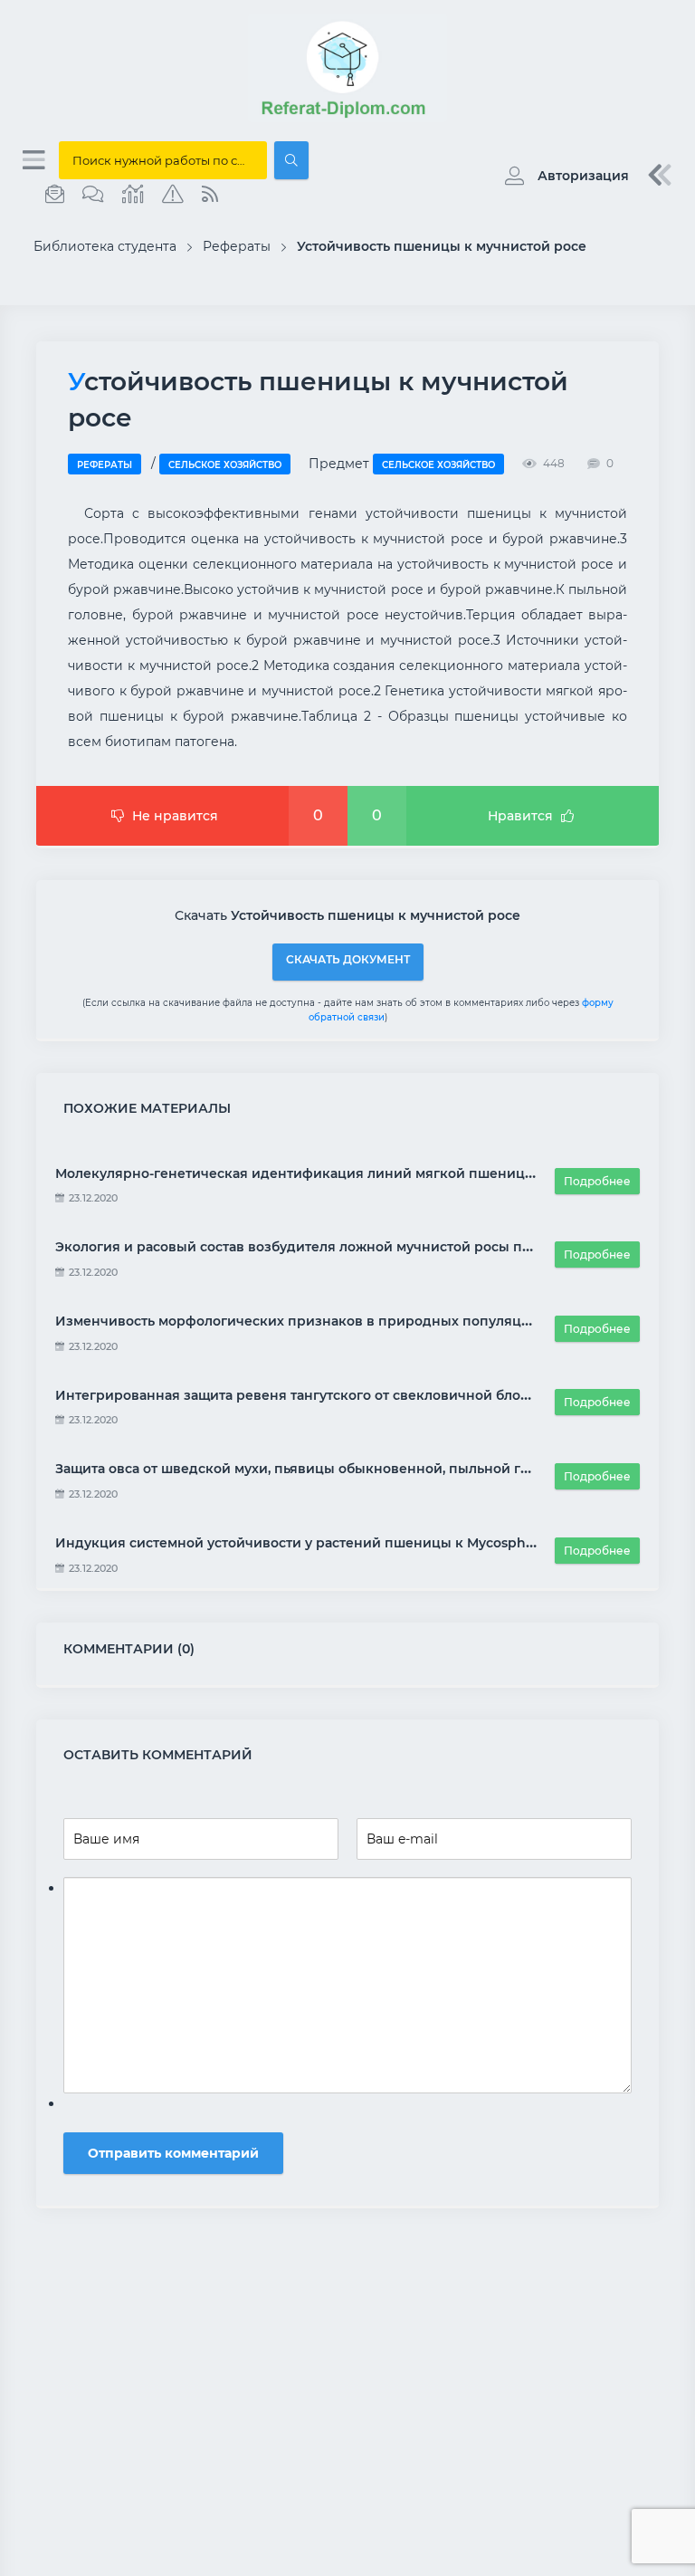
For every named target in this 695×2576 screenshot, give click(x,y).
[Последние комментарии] (93, 195)
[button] (562, 176)
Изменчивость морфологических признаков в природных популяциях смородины (343, 1321)
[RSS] (210, 195)
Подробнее (597, 1181)
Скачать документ (348, 959)
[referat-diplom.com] (347, 118)
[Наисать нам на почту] (55, 195)
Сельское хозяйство (225, 465)
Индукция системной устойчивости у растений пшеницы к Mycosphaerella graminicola (355, 1543)
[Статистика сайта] (133, 195)
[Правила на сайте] (173, 195)
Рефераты (105, 465)
